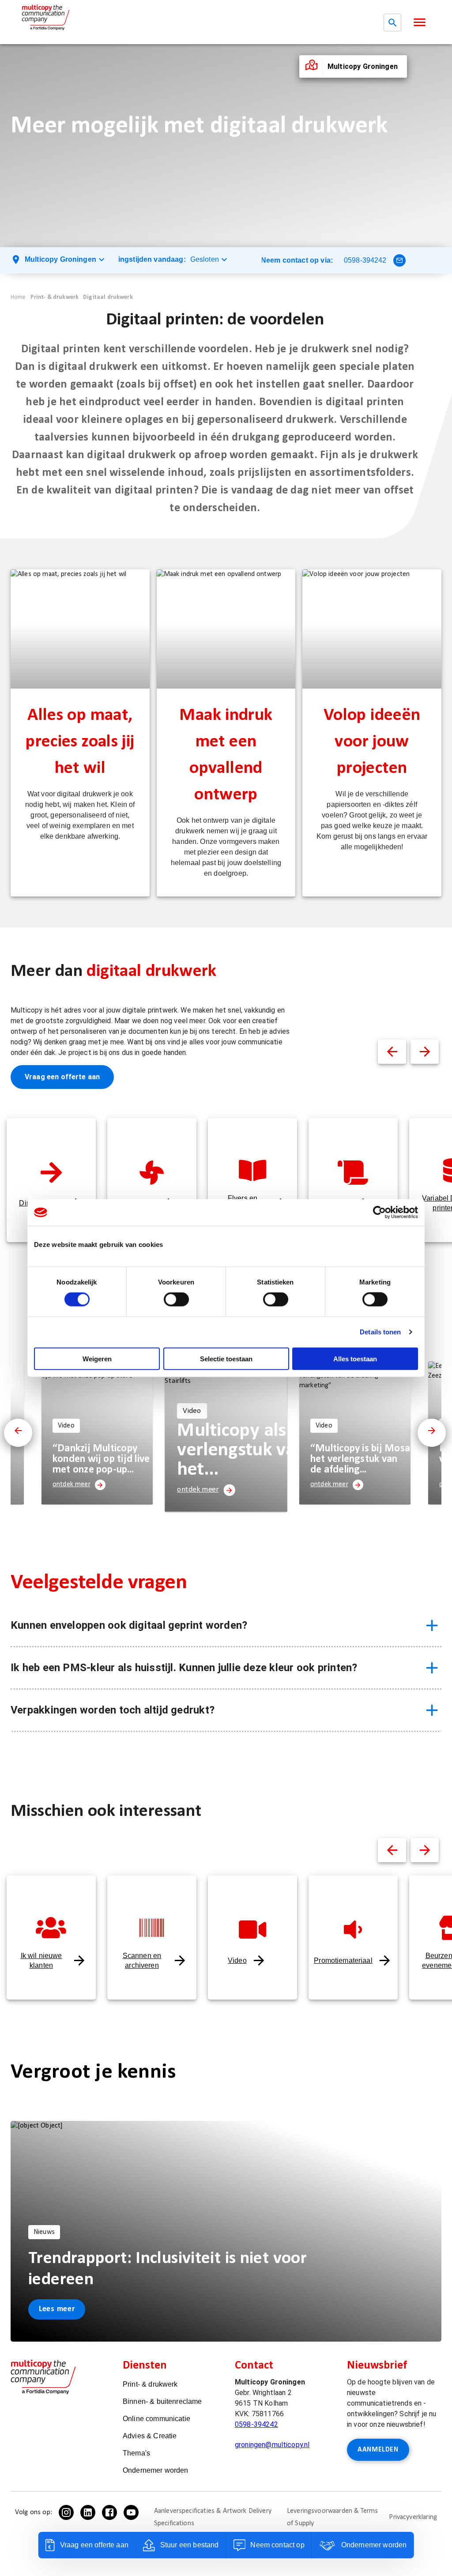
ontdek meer (72, 1484)
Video (237, 1960)
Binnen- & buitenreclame (162, 2401)
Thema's (136, 2453)
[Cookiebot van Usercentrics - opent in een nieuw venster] (379, 1213)
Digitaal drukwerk (108, 297)
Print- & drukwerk (55, 297)
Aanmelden (378, 2450)
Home (18, 297)
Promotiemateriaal (343, 1960)
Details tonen (380, 1332)
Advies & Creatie (150, 2436)
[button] (420, 22)
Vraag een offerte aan (62, 1077)
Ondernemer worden (156, 2470)
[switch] (176, 1299)
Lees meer (57, 2309)
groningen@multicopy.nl (272, 2445)
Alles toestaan (355, 1358)
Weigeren (97, 1358)
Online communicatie (156, 2419)
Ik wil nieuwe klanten (41, 1960)
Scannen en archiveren (142, 1960)
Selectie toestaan (226, 1358)
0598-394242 (365, 260)
